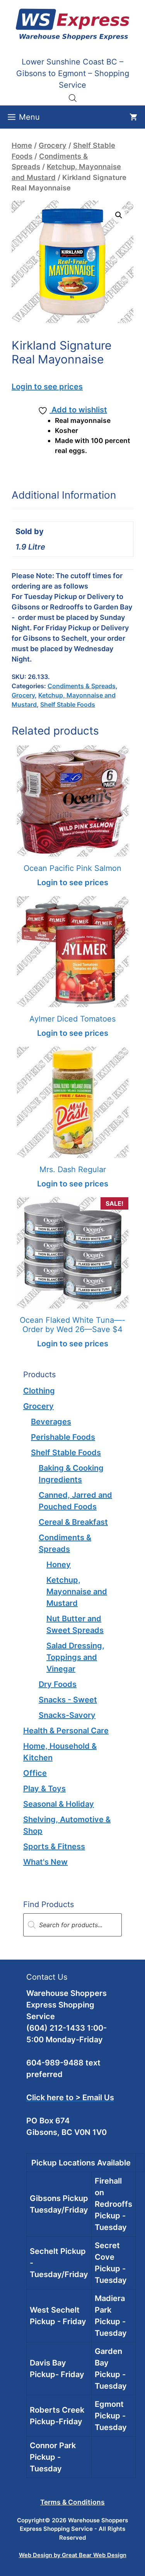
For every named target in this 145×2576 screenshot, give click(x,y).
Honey (59, 1565)
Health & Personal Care (66, 1731)
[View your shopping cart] (133, 117)
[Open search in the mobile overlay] (73, 98)
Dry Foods (58, 1684)
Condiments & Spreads (82, 686)
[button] (119, 215)
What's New (45, 1862)
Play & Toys (44, 1789)
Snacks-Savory (67, 1715)
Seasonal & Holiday (59, 1804)
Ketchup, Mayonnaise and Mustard (77, 1592)
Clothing (39, 1391)
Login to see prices (47, 387)
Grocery (53, 145)
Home (22, 145)
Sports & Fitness (54, 1846)
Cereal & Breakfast (73, 1522)
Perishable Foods (63, 1437)
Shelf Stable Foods (68, 704)
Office (35, 1773)
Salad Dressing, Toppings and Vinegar (75, 1657)
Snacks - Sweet (68, 1700)
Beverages (51, 1422)
